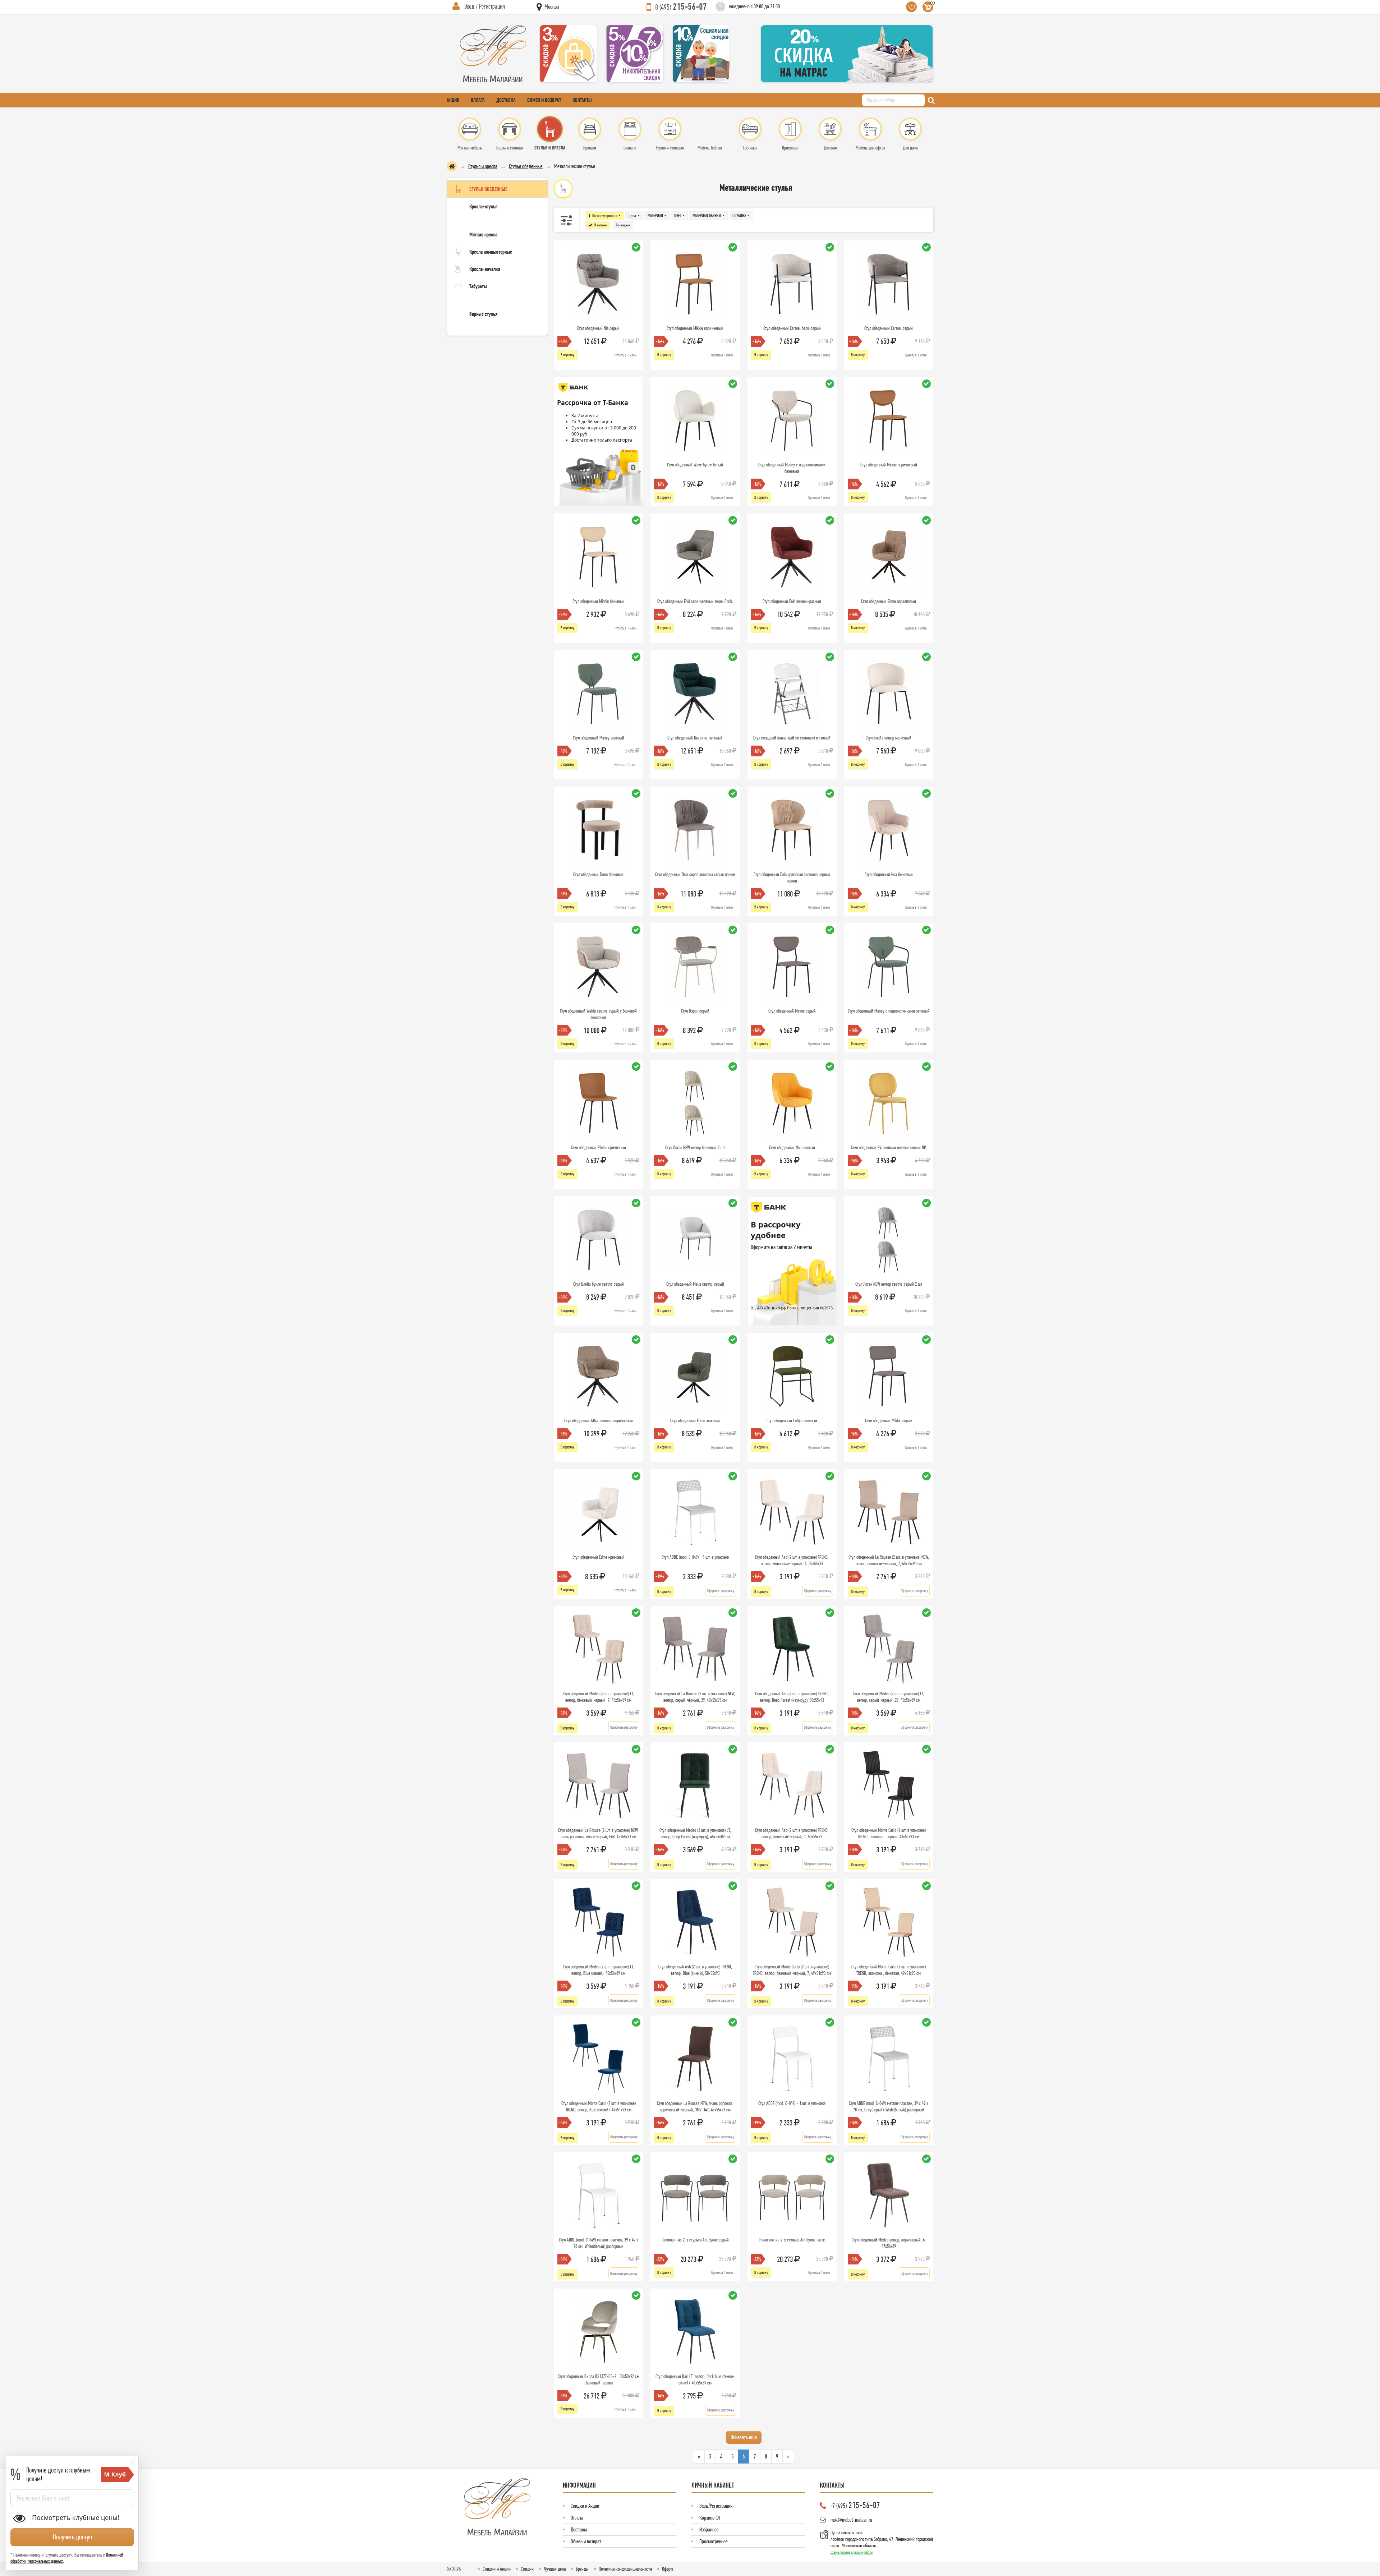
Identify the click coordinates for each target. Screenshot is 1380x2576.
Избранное (709, 2529)
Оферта (668, 2569)
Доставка (506, 100)
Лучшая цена (555, 2569)
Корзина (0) (710, 2518)
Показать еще (744, 2437)
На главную (452, 166)
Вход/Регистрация (716, 2506)
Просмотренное (714, 2541)
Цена (632, 215)
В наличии (601, 225)
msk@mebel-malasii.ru (851, 2520)
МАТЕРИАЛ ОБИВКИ (707, 215)
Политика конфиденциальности (625, 2569)
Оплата (478, 100)
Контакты (582, 100)
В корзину (567, 355)
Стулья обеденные (526, 166)
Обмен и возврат (544, 100)
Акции (453, 100)
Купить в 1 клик (625, 355)
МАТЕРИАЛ (655, 215)
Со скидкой (623, 225)
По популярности (605, 215)
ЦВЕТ (678, 215)
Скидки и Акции (585, 2506)
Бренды (582, 2569)
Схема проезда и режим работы (852, 2552)
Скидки (527, 2569)
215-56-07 (681, 6)
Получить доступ (72, 2537)
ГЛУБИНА (739, 215)
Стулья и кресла (483, 166)
